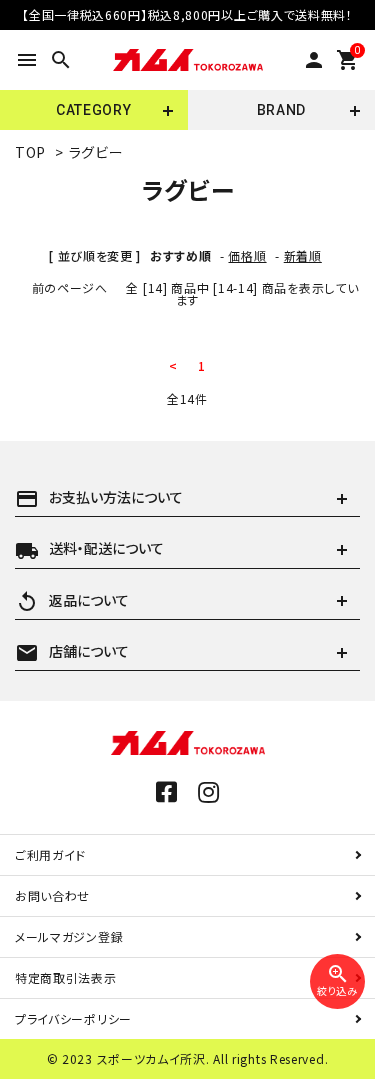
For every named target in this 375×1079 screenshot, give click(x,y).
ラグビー (96, 152)
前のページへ (70, 287)
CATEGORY (94, 110)
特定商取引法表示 (66, 977)
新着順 (303, 255)
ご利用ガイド (50, 854)
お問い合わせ (52, 895)
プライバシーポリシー (73, 1018)
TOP (30, 152)
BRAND (282, 110)
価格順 (247, 255)
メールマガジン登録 (69, 936)
